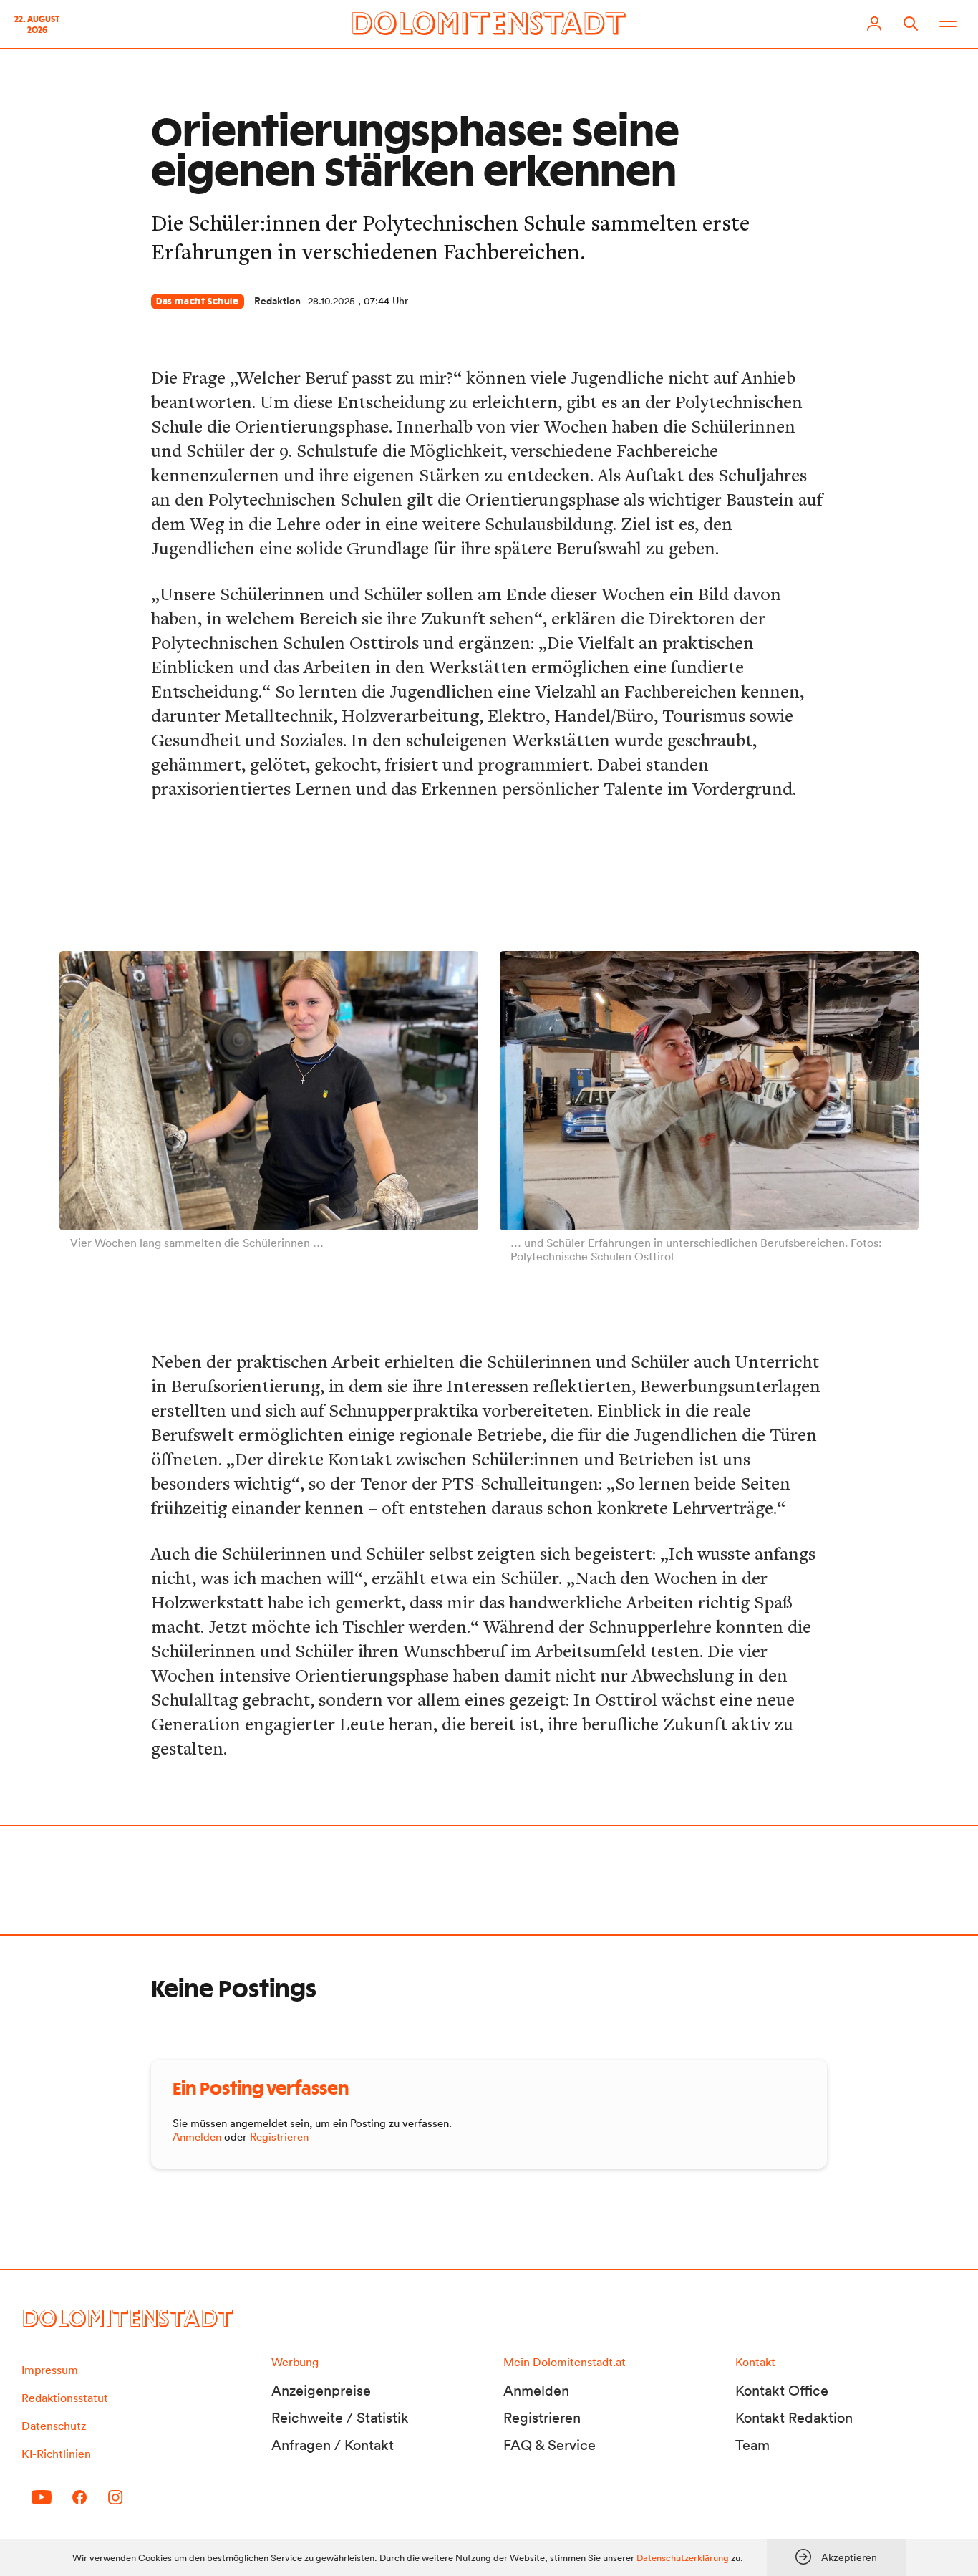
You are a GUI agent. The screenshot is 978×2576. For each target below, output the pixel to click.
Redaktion (277, 301)
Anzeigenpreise (321, 2391)
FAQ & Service (549, 2445)
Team (752, 2445)
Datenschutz (54, 2426)
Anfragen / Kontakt (333, 2445)
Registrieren (279, 2137)
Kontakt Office (782, 2391)
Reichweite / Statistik (340, 2418)
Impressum (50, 2370)
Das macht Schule (198, 302)
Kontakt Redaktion (794, 2418)
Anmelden (197, 2137)
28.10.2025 (331, 301)
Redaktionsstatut (65, 2398)
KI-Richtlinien (56, 2454)
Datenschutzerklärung (683, 2558)
